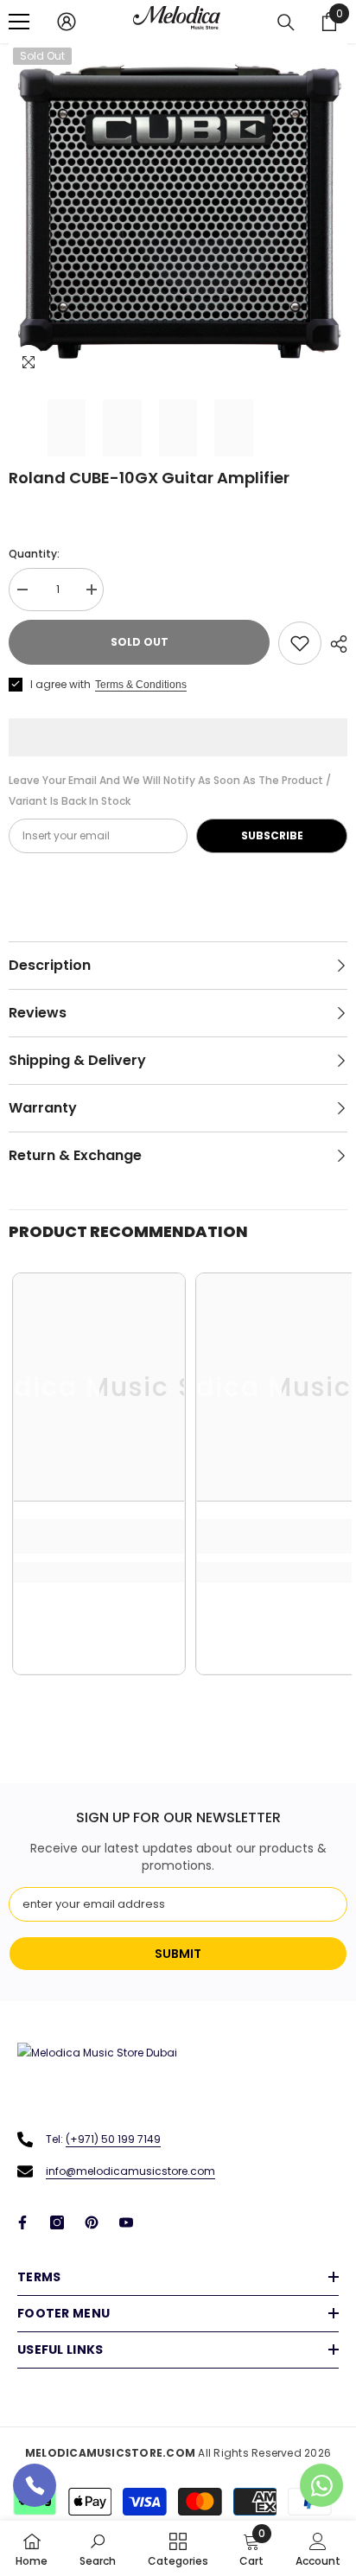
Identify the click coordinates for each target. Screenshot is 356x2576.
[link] (99, 1536)
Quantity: (34, 554)
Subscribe (272, 835)
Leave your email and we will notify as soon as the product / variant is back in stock (170, 791)
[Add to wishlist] (300, 643)
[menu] (19, 22)
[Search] (286, 22)
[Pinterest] (92, 2222)
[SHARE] (334, 644)
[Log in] (67, 22)
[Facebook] (22, 2222)
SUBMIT (178, 1954)
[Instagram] (57, 2222)
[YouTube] (126, 2222)
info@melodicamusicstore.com (130, 2171)
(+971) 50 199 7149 (113, 2139)
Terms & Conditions (141, 685)
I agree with (60, 684)
